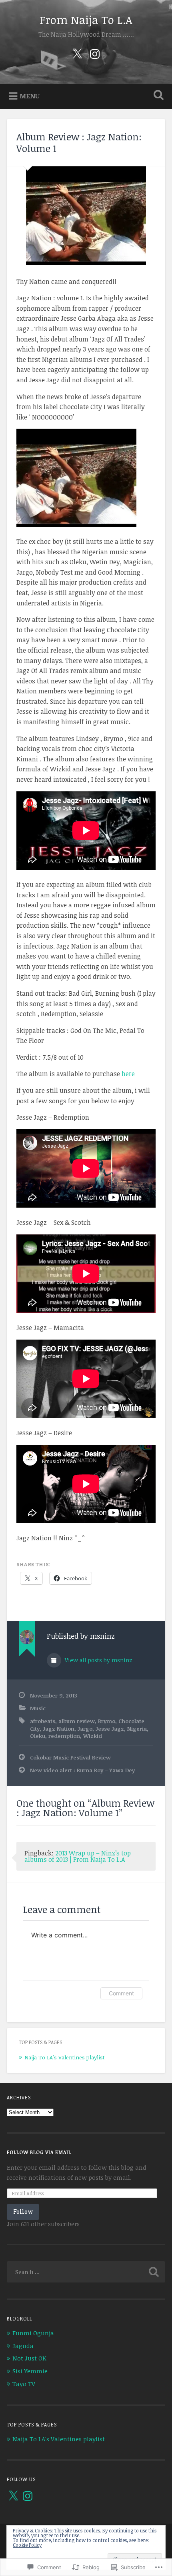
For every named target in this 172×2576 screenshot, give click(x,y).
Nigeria (137, 1728)
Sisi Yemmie (30, 2371)
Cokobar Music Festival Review (70, 1757)
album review (77, 1721)
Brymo (107, 1721)
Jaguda (23, 2346)
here (128, 1074)
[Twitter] (77, 53)
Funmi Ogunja (33, 2333)
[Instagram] (95, 53)
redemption (64, 1736)
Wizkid (93, 1736)
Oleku (38, 1736)
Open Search (157, 96)
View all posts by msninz (98, 1660)
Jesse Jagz (110, 1728)
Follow (23, 2212)
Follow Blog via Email (39, 2152)
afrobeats (43, 1721)
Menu (30, 96)
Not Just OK (29, 2358)
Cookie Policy (27, 2545)
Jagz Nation (59, 1728)
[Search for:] (86, 2272)
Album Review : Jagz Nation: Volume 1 (79, 142)
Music (38, 1708)
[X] (13, 2496)
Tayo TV (24, 2384)
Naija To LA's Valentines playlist (64, 2057)
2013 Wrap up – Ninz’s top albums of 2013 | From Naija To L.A (78, 1856)
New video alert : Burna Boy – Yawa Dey (82, 1770)
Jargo (85, 1728)
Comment (121, 1993)
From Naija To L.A (86, 20)
